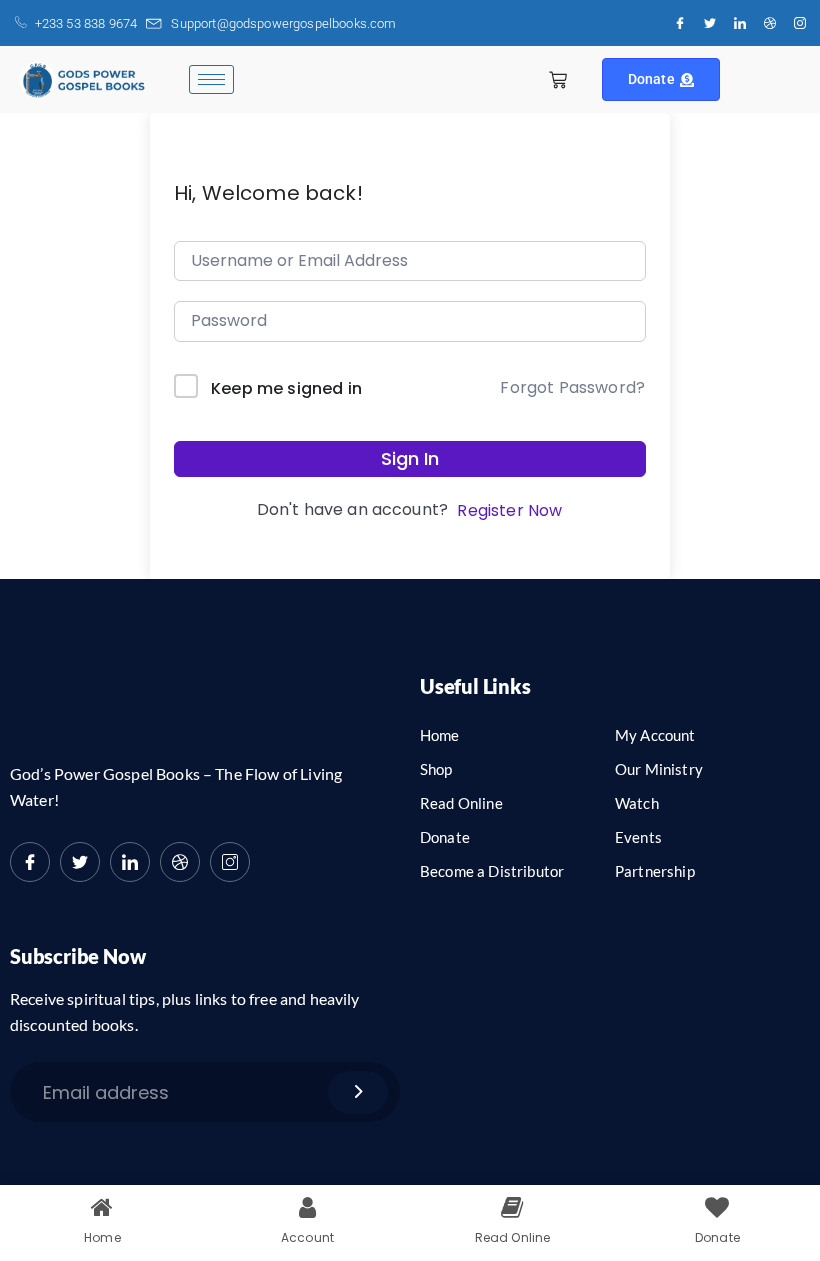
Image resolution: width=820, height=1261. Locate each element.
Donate (651, 79)
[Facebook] (680, 23)
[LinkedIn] (740, 23)
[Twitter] (710, 23)
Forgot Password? (572, 387)
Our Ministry (659, 769)
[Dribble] (770, 23)
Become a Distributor (492, 871)
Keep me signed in (286, 388)
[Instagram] (800, 23)
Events (638, 837)
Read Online (461, 803)
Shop (436, 769)
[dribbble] (180, 862)
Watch (637, 803)
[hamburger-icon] (211, 79)
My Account (655, 735)
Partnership (655, 871)
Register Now (509, 510)
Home (440, 735)
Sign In (410, 458)
